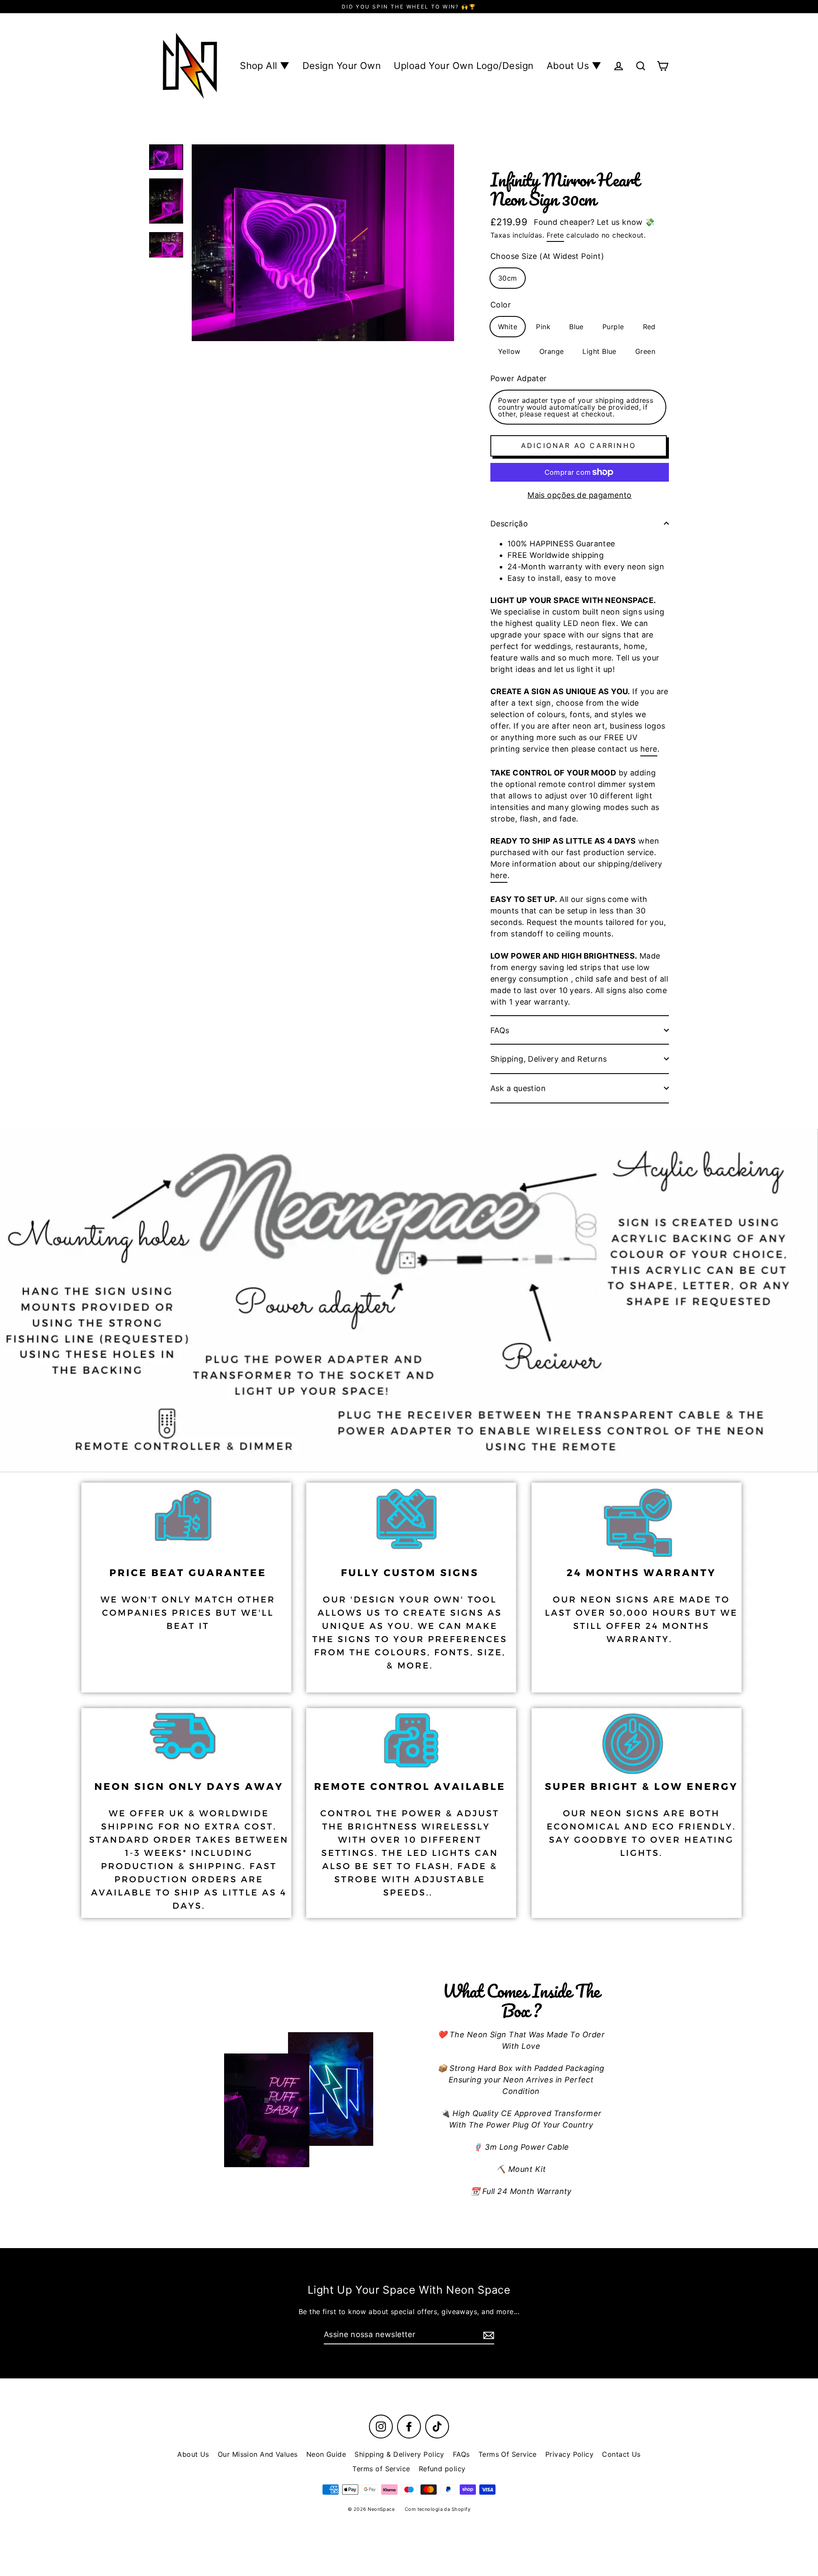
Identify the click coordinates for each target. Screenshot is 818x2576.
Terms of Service (381, 2469)
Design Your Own (342, 66)
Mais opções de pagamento (580, 495)
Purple (613, 327)
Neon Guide (326, 2454)
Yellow (509, 351)
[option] (409, 1301)
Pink (543, 327)
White (508, 327)
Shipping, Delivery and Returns (549, 1059)
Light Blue (599, 351)
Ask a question (518, 1088)
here (649, 749)
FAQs (500, 1030)
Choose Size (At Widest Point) (547, 256)
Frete (555, 235)
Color (501, 305)
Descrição (509, 524)
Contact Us (621, 2454)
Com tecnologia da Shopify (438, 2509)
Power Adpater (519, 378)
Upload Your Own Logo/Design (464, 66)
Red (649, 327)
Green (645, 351)
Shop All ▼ (265, 66)
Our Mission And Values (258, 2454)
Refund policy (442, 2469)
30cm (508, 278)
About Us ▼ (574, 66)
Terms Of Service (508, 2454)
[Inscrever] (487, 2335)
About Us (193, 2454)
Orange (552, 351)
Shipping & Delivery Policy (399, 2454)
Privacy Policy (569, 2454)
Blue (576, 327)
